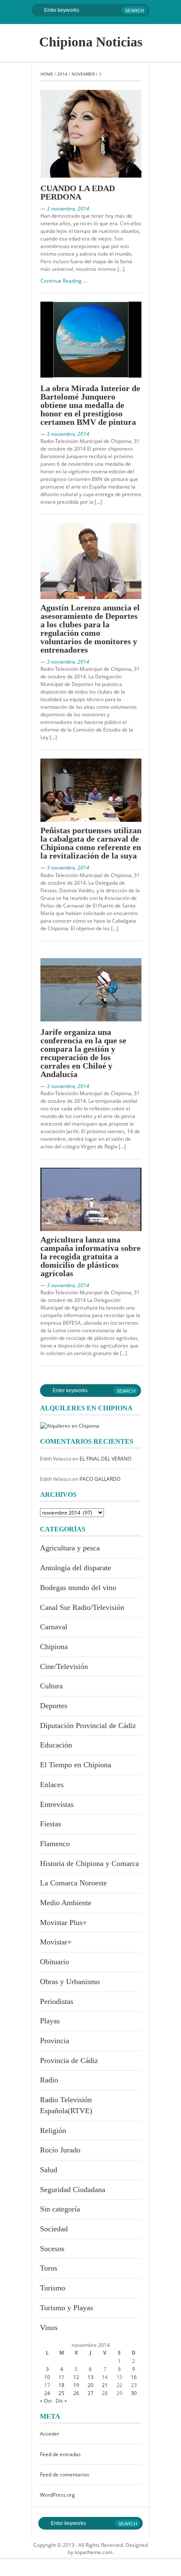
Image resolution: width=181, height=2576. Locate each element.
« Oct (46, 2401)
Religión (53, 2130)
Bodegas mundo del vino (78, 1588)
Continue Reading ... (64, 281)
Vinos (49, 2328)
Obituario (55, 1962)
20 (90, 2385)
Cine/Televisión (64, 1666)
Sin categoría (60, 2209)
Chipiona (54, 1647)
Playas (50, 2021)
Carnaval (54, 1627)
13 (90, 2377)
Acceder (50, 2434)
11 (61, 2377)
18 (61, 2385)
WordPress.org (57, 2495)
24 (47, 2393)
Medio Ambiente (66, 1903)
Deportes (54, 1706)
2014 (62, 74)
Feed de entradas (60, 2454)
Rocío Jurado (60, 2150)
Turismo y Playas (67, 2308)
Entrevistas (57, 1804)
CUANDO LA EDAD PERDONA (78, 192)
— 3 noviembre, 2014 (65, 209)
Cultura (51, 1686)
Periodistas (57, 2001)
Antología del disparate (76, 1568)
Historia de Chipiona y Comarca (89, 1863)
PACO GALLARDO (100, 1479)
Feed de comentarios (65, 2475)
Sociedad (54, 2229)
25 (61, 2393)
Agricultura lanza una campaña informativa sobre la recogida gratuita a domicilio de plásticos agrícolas (90, 1256)
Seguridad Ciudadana (73, 2190)
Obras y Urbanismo (70, 1982)
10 (47, 2377)
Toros (49, 2268)
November (83, 74)
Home (47, 74)
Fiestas (51, 1824)
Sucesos (52, 2249)
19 (76, 2385)
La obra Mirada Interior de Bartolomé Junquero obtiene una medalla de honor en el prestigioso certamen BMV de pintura (90, 405)
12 (76, 2377)
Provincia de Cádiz (69, 2060)
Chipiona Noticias (91, 42)
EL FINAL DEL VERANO (105, 1459)
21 (105, 2385)
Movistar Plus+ (63, 1923)
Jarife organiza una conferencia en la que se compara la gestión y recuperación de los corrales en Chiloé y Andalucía (83, 1053)
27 (90, 2393)
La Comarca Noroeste (73, 1883)
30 (134, 2393)
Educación (56, 1745)
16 (134, 2377)
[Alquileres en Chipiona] (70, 1425)
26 (76, 2393)
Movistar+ (56, 1942)
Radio (49, 2080)
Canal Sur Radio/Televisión (82, 1607)
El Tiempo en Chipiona (76, 1765)
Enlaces (52, 1785)
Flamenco (55, 1844)
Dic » (61, 2401)
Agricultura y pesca (70, 1548)
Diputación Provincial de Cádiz (88, 1725)
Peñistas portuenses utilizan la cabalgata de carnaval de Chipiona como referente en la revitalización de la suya (91, 843)
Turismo (53, 2288)
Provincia (55, 2041)
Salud (49, 2170)
